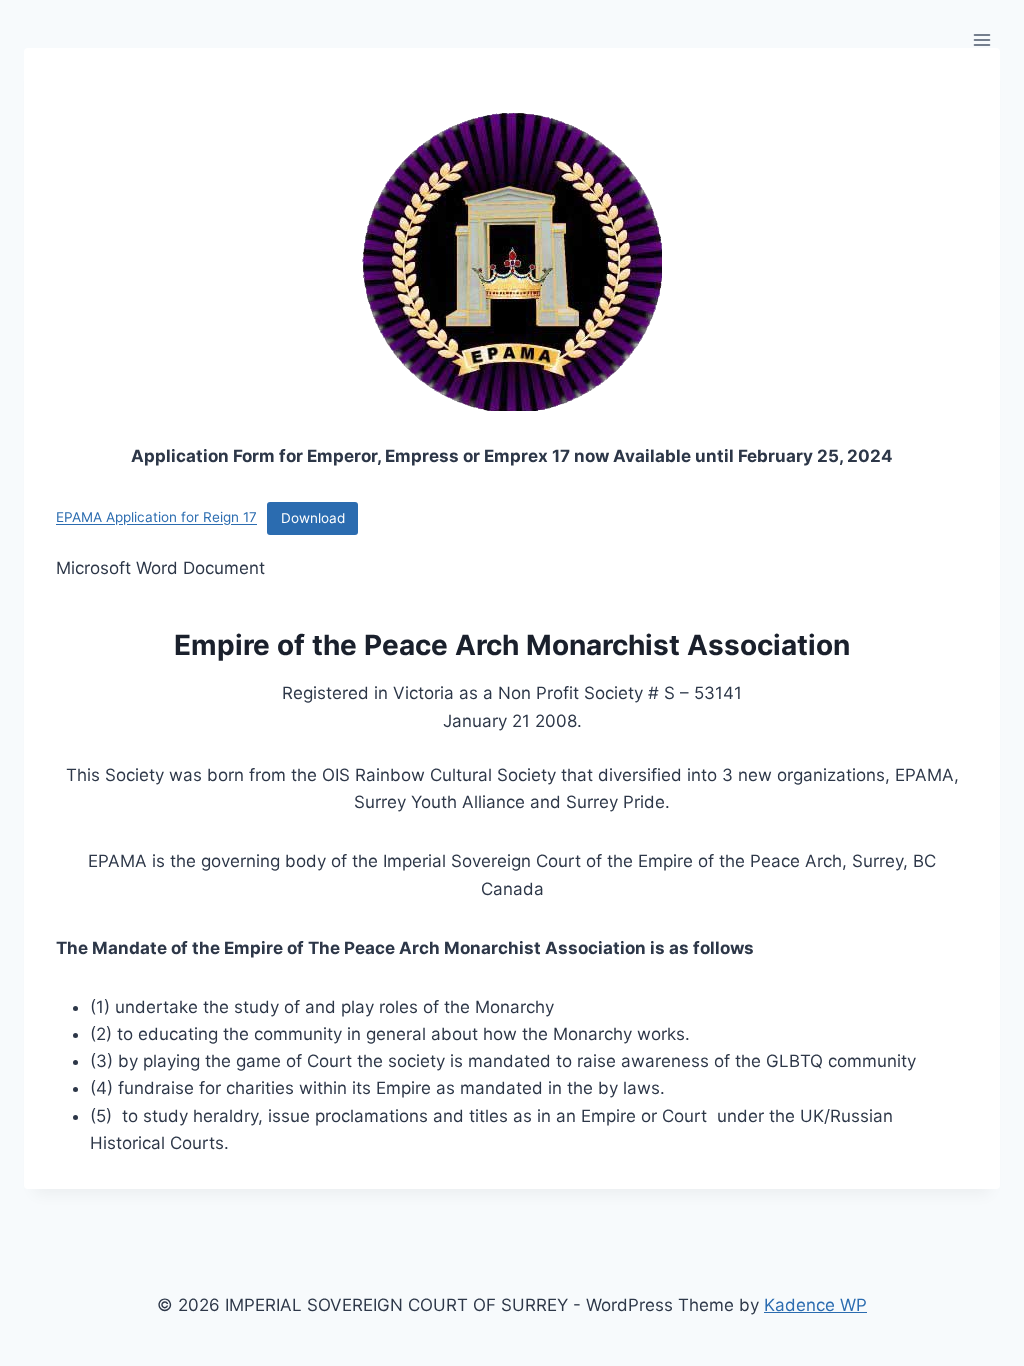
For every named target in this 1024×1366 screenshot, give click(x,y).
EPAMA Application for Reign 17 (156, 518)
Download (313, 518)
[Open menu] (981, 39)
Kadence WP (815, 1305)
